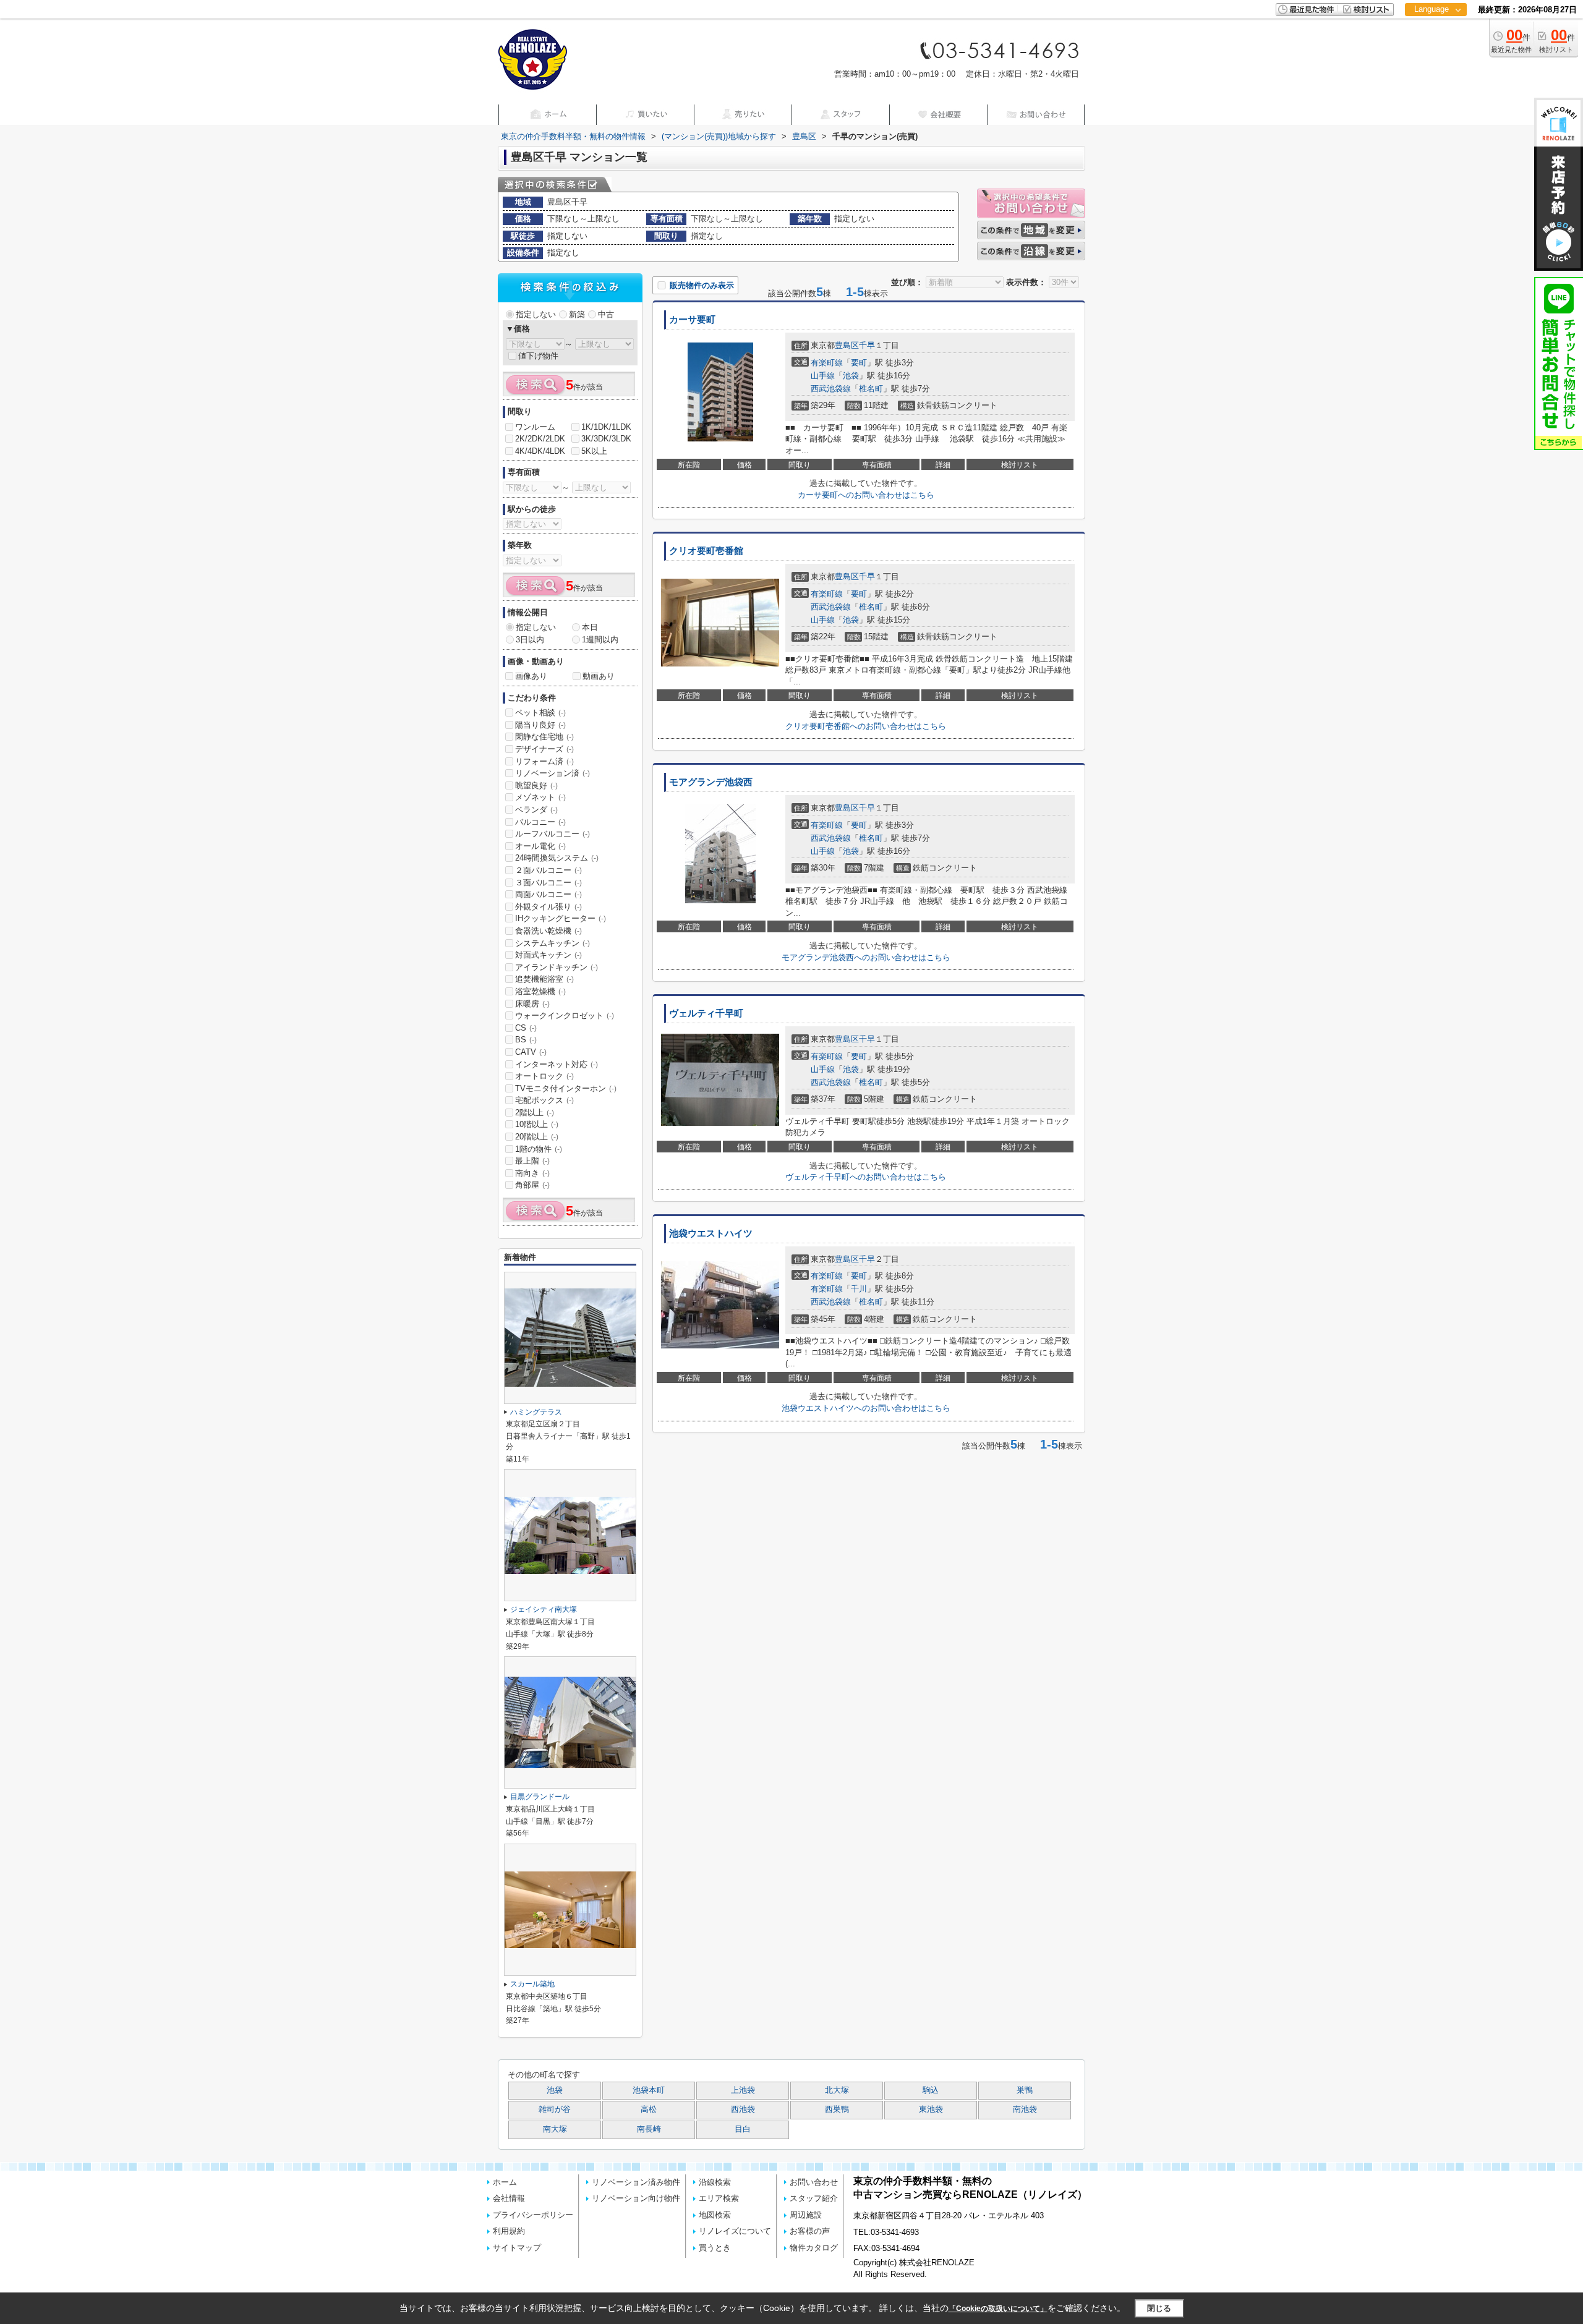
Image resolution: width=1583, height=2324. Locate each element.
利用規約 (509, 2231)
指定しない (536, 314)
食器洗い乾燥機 (548, 931)
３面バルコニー (548, 883)
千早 (867, 345)
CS (526, 1028)
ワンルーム (535, 427)
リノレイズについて (735, 2231)
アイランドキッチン (557, 967)
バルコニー (540, 822)
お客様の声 (810, 2231)
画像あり (531, 676)
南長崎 (649, 2129)
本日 (590, 627)
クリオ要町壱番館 (706, 551)
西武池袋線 (831, 389)
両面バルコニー (548, 894)
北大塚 (837, 2090)
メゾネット (540, 797)
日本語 (1436, 35)
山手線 (823, 376)
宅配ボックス (544, 1100)
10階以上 (537, 1124)
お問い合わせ (814, 2182)
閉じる (1159, 2308)
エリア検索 (719, 2198)
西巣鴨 (837, 2109)
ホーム (505, 2182)
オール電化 (540, 846)
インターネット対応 (557, 1064)
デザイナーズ (544, 749)
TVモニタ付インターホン (566, 1088)
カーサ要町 (692, 320)
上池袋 (743, 2090)
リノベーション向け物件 (636, 2198)
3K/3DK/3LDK (606, 439)
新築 (577, 314)
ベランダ (536, 810)
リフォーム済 (544, 761)
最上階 (532, 1161)
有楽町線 (827, 363)
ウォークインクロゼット (565, 1015)
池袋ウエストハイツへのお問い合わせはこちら (866, 1408)
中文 (1432, 49)
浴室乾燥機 (540, 991)
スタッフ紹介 (814, 2198)
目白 (743, 2129)
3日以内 (530, 640)
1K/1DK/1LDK (606, 427)
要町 (859, 363)
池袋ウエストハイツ (711, 1233)
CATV (531, 1052)
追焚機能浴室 (544, 979)
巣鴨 (1025, 2090)
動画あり (599, 676)
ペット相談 (540, 713)
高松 (649, 2109)
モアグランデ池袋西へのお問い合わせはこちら (866, 957)
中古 (606, 314)
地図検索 (715, 2215)
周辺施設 (806, 2215)
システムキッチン (553, 943)
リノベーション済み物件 (636, 2182)
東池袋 (931, 2109)
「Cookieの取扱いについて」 (998, 2309)
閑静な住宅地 (544, 737)
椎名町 (871, 389)
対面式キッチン (548, 955)
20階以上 (537, 1137)
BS (526, 1040)
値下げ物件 (538, 356)
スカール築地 (532, 1984)
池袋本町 (649, 2090)
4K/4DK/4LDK (540, 451)
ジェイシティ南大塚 (544, 1609)
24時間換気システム (557, 858)
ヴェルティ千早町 (706, 1013)
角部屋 (532, 1185)
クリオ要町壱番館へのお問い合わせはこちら (866, 726)
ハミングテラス (536, 1412)
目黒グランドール (540, 1797)
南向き (532, 1173)
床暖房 (532, 1004)
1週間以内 (600, 640)
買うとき (715, 2248)
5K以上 (594, 451)
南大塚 (555, 2129)
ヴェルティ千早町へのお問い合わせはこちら (866, 1177)
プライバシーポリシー (533, 2215)
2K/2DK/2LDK (540, 439)
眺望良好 (536, 785)
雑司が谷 (555, 2109)
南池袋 (1025, 2109)
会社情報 (509, 2198)
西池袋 (743, 2109)
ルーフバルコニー (553, 834)
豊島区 (847, 345)
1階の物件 (539, 1149)
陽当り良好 (540, 725)
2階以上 (535, 1113)
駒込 (931, 2090)
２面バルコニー (548, 870)
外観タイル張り (548, 907)
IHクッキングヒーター (561, 918)
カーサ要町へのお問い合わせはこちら (866, 495)
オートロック (544, 1076)
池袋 (851, 376)
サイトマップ (517, 2248)
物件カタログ (814, 2248)
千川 (859, 1289)
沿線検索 (715, 2182)
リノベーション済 (553, 773)
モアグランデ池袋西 (711, 782)
